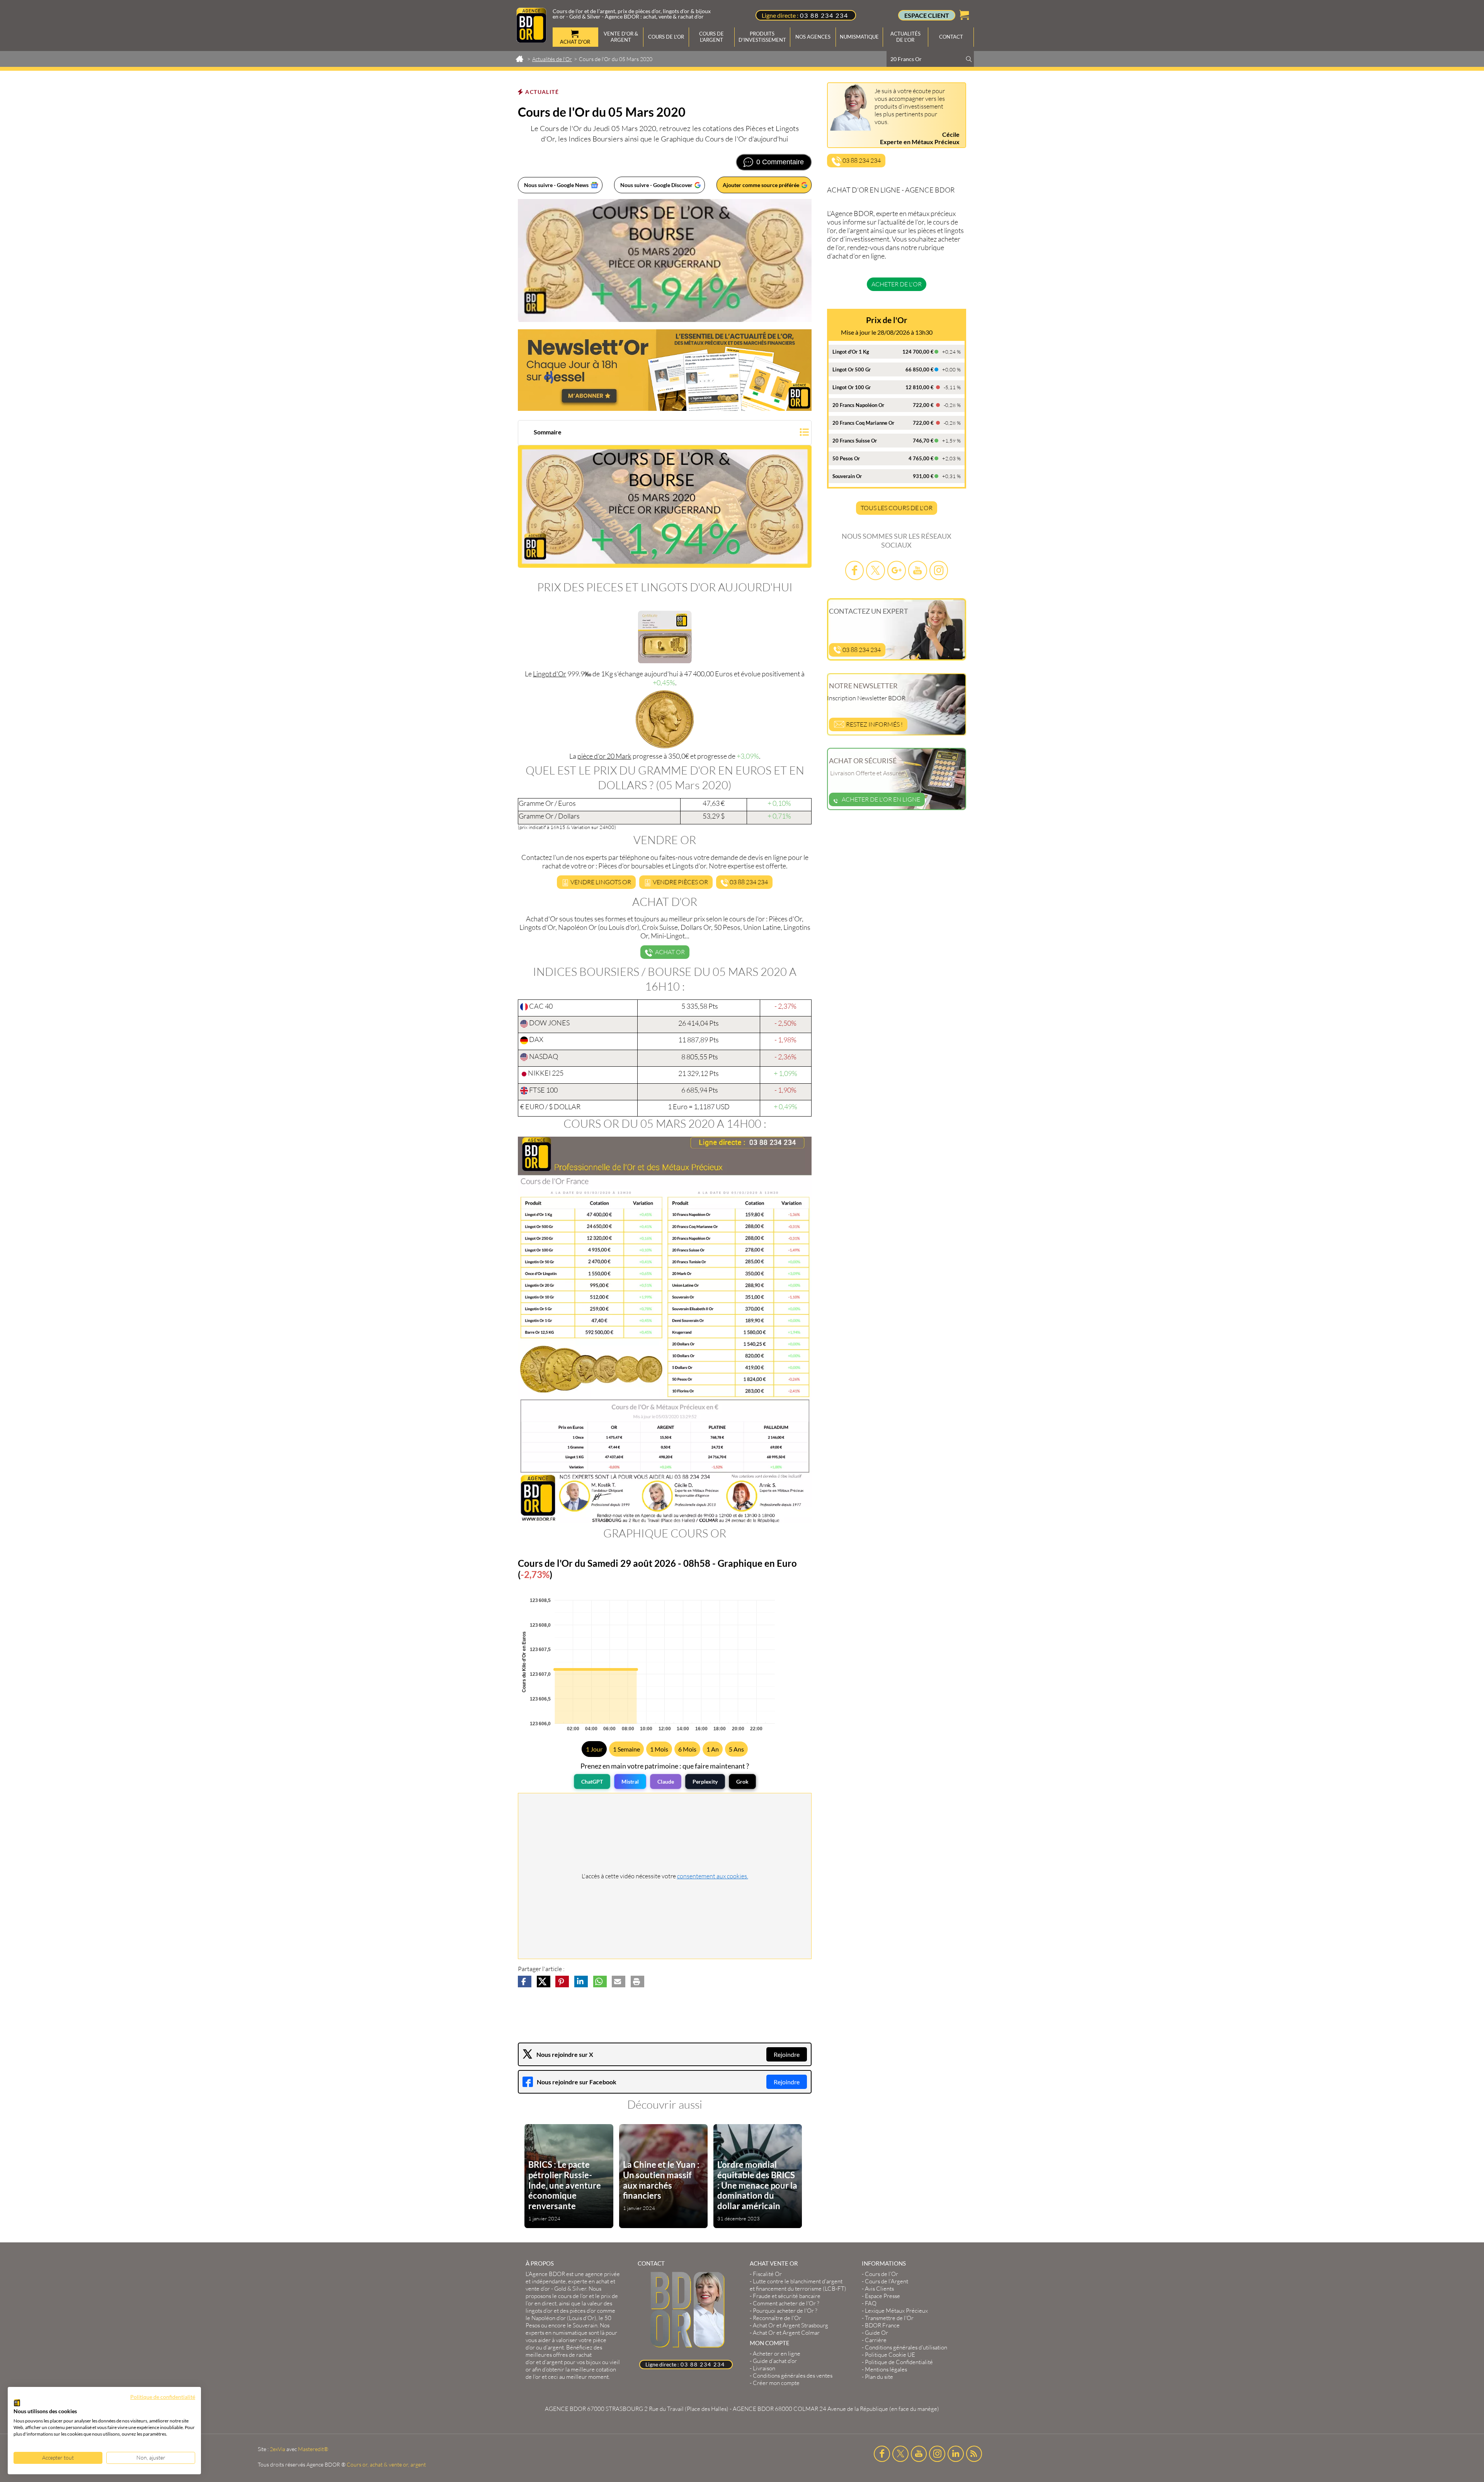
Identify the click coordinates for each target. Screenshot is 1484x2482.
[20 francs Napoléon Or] (665, 719)
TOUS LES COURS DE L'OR (897, 508)
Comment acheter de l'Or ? (786, 2303)
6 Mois (687, 1749)
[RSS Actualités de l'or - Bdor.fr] (974, 2454)
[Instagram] (939, 570)
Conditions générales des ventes (793, 2376)
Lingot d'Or (550, 674)
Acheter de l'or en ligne (881, 799)
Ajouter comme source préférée (761, 185)
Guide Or (876, 2333)
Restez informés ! (874, 724)
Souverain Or (847, 476)
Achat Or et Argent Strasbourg (791, 2325)
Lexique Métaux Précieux (896, 2311)
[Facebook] (854, 570)
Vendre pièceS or (680, 882)
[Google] (897, 570)
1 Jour (594, 1749)
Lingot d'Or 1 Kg (851, 352)
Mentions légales (886, 2369)
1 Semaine (626, 1749)
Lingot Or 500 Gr (852, 369)
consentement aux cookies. (713, 1876)
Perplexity (705, 1781)
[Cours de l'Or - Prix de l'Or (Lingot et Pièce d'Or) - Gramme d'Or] (665, 1330)
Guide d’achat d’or (775, 2361)
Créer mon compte (776, 2383)
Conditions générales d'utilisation (906, 2347)
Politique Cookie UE (890, 2355)
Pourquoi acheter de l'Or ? (785, 2311)
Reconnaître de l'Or (777, 2318)
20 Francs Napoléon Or (858, 405)
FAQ (871, 2303)
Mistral (630, 1781)
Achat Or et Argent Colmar (786, 2333)
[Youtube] (917, 570)
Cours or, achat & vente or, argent (386, 2464)
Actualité (542, 92)
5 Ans (736, 1749)
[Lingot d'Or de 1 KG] (665, 637)
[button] (665, 433)
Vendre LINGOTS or (600, 882)
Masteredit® (313, 2449)
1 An (713, 1749)
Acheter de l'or (897, 284)
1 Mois (659, 1749)
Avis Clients (879, 2289)
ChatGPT (592, 1781)
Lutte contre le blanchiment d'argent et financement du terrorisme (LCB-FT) (798, 2285)
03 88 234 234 (824, 15)
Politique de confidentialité (163, 2397)
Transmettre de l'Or (889, 2318)
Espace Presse (882, 2296)
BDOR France (882, 2325)
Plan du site (879, 2377)
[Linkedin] (956, 2454)
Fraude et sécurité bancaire (787, 2296)
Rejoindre (787, 2054)
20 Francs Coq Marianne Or (863, 423)
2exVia (277, 2449)
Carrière (876, 2340)
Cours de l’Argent (887, 2281)
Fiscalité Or (767, 2274)
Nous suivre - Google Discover (656, 185)
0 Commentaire (780, 162)
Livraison (764, 2368)
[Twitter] (875, 570)
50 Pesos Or (846, 458)
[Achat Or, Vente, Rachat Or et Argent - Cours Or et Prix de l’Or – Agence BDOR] (531, 40)
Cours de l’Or (882, 2274)
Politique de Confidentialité (899, 2362)
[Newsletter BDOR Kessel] (665, 370)
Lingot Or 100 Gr (852, 387)
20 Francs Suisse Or (855, 441)
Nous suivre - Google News (556, 185)
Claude (666, 1781)
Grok (742, 1781)
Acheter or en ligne (777, 2353)
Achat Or (669, 952)
